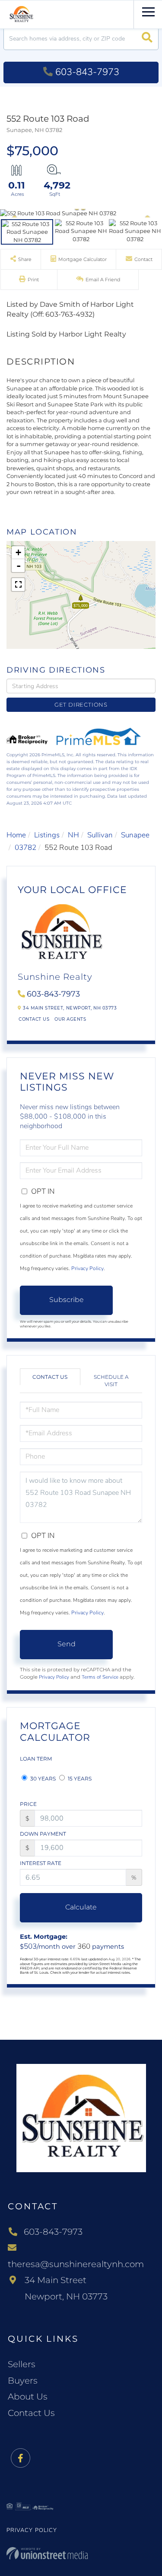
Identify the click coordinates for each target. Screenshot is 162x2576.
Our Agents (70, 1019)
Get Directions (81, 705)
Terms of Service (100, 1677)
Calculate (81, 1907)
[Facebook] (21, 2458)
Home (16, 835)
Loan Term (36, 1759)
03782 (25, 848)
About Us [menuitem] (28, 2397)
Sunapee (135, 835)
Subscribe (67, 1300)
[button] (147, 39)
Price (28, 1804)
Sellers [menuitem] (22, 2364)
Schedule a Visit (111, 1381)
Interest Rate (41, 1863)
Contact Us (34, 1019)
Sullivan (100, 835)
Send (67, 1644)
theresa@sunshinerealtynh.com (76, 2264)
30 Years (42, 1779)
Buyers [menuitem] (23, 2381)
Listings (47, 835)
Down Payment (43, 1834)
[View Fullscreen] (18, 585)
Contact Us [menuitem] (31, 2413)
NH (73, 835)
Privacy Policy (87, 1268)
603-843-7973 (87, 72)
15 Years (79, 1779)
